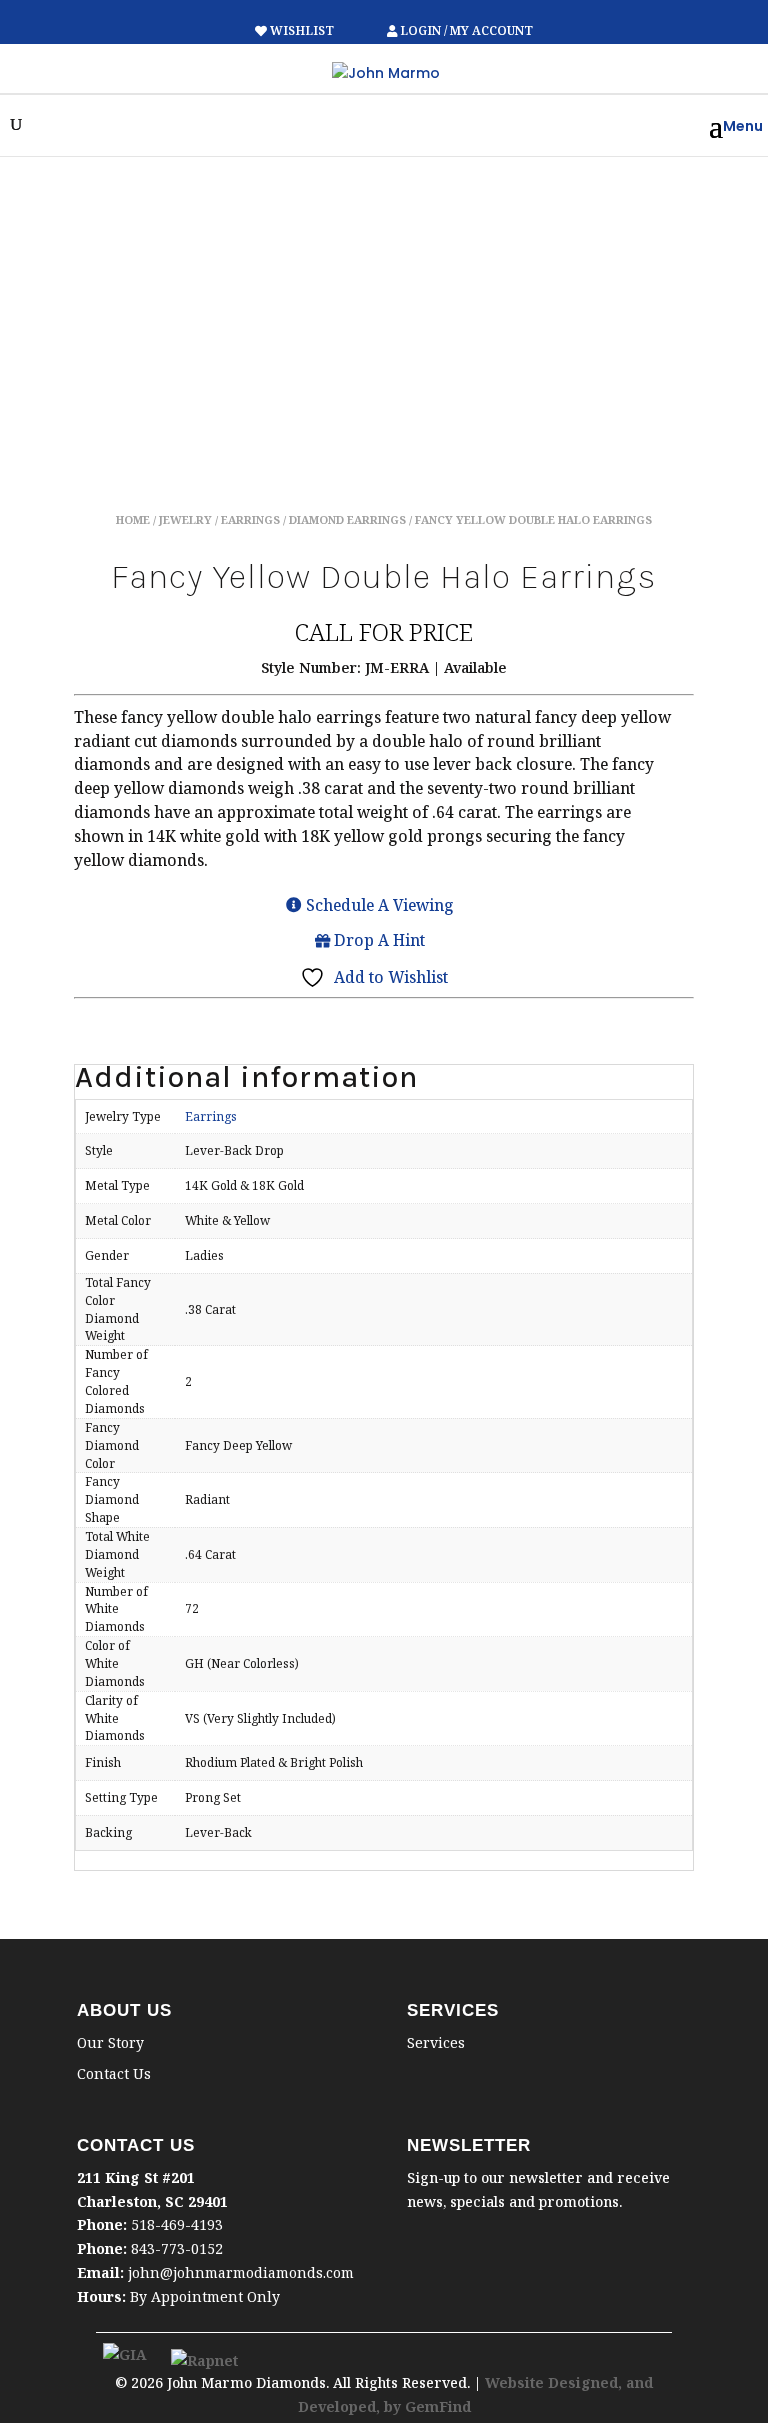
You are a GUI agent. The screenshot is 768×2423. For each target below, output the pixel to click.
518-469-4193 (177, 2224)
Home (133, 519)
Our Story (110, 2042)
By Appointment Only (205, 2296)
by (394, 2406)
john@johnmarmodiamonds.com (241, 2272)
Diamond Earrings (347, 519)
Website (516, 2382)
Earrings (250, 519)
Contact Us (114, 2073)
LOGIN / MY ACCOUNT (465, 30)
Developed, (341, 2406)
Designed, (587, 2382)
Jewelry (185, 519)
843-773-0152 (177, 2248)
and (639, 2382)
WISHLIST (302, 30)
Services (436, 2042)
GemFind (438, 2406)
